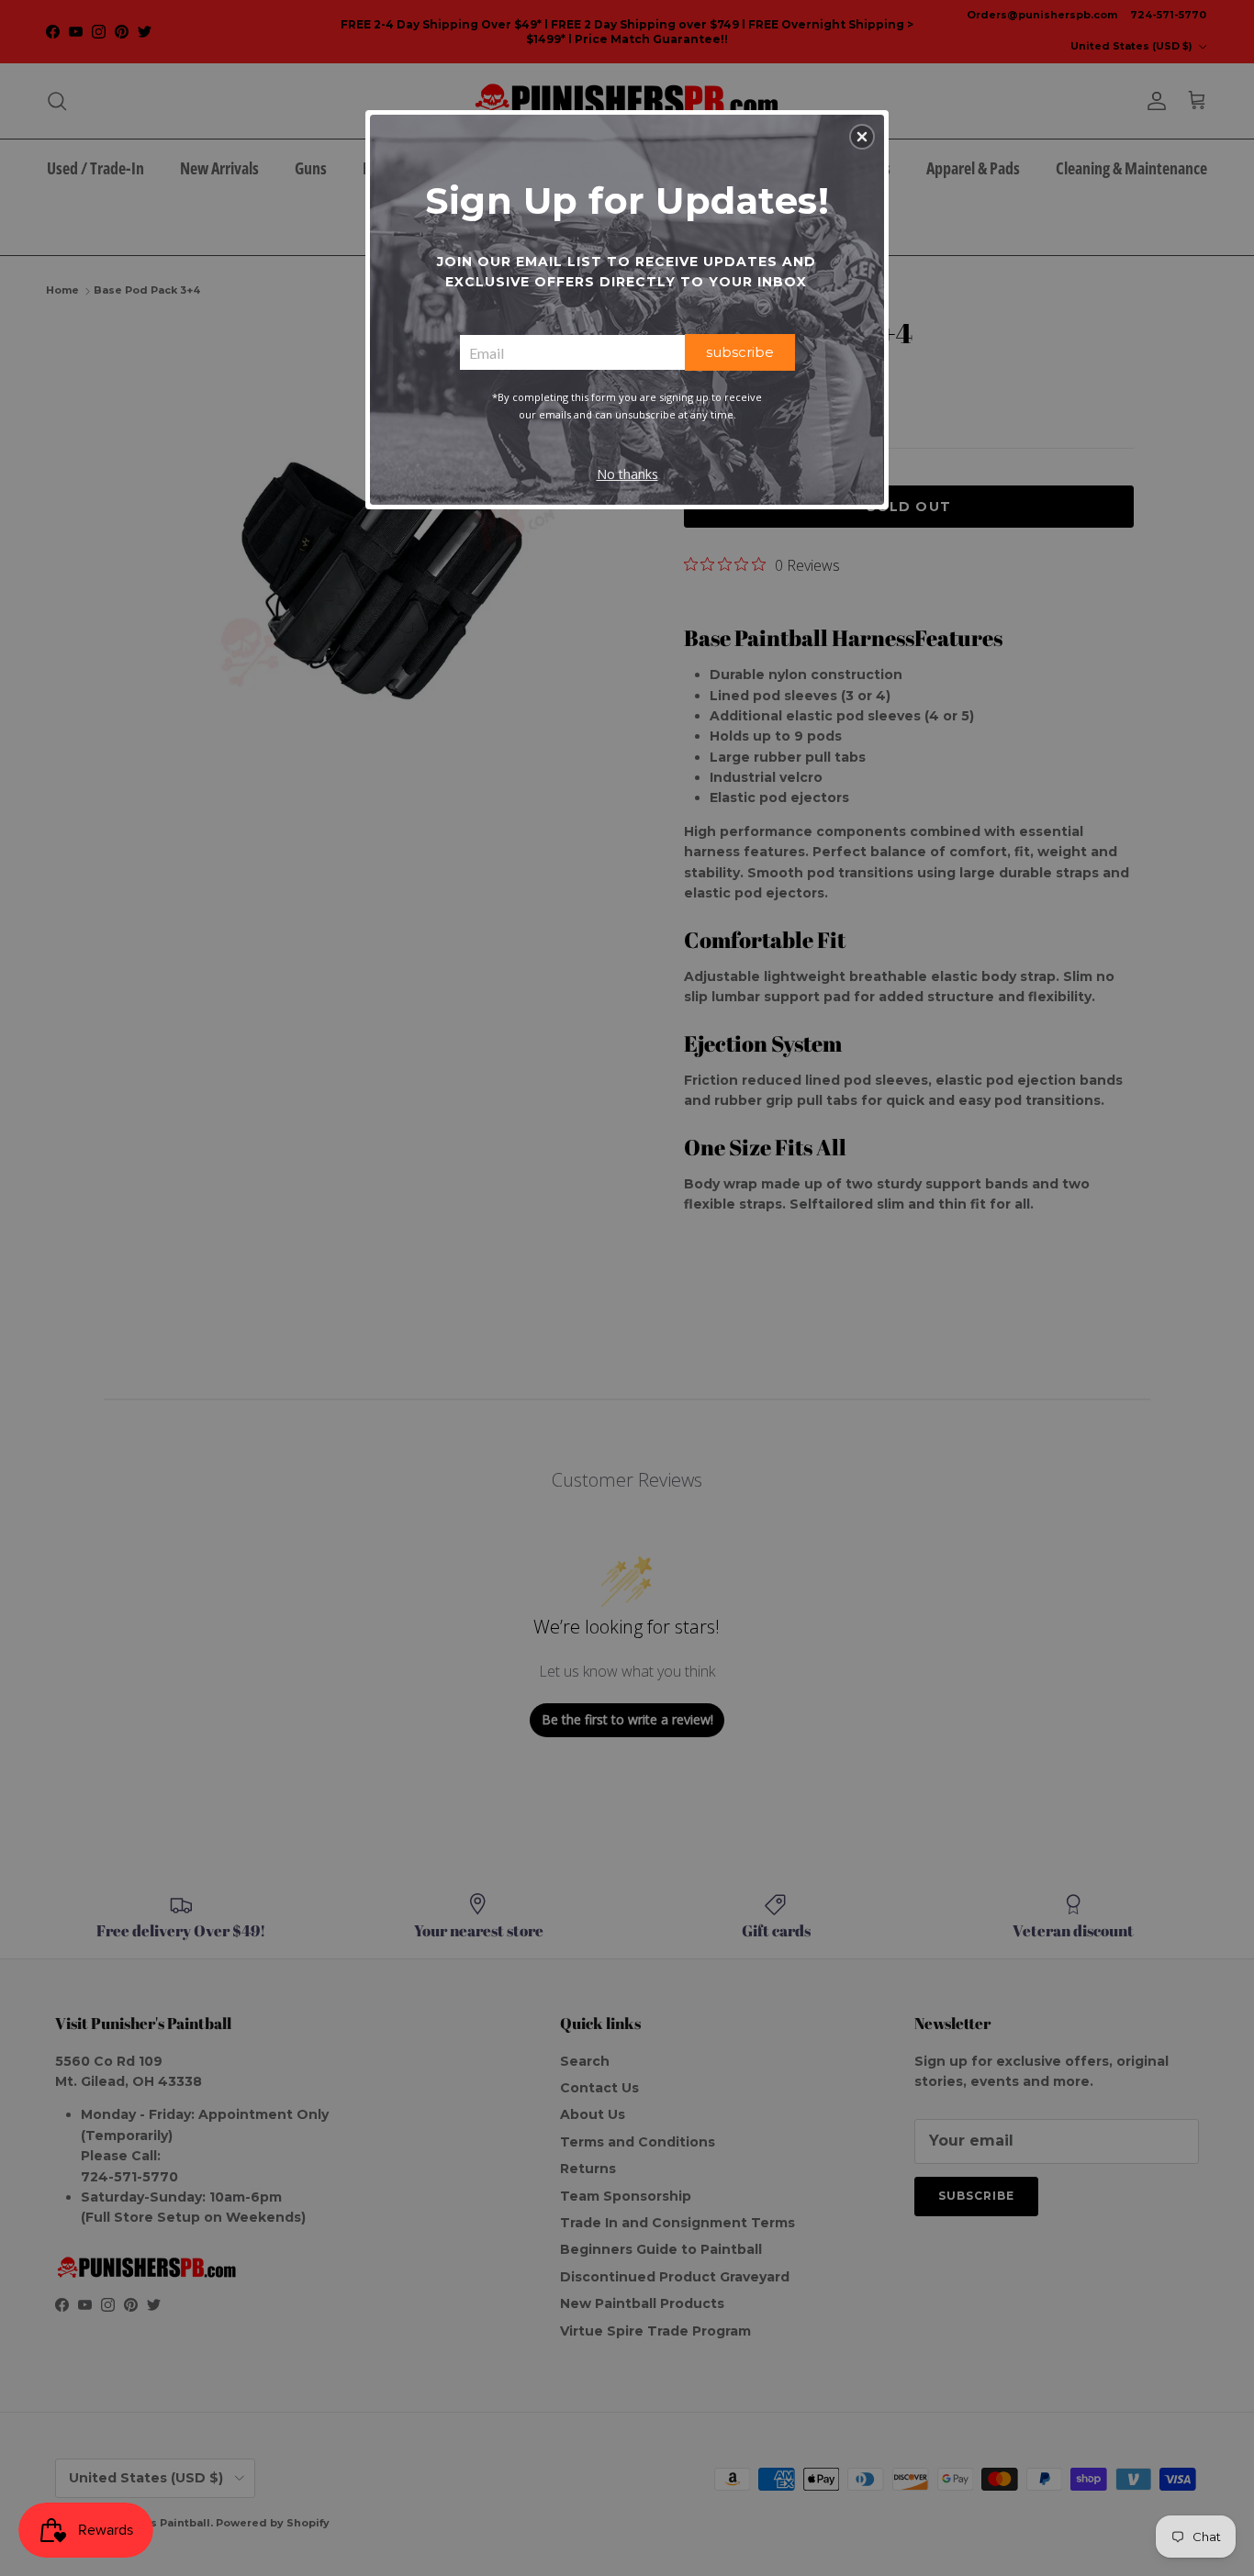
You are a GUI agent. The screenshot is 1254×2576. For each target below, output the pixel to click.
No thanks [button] (627, 474)
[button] (862, 137)
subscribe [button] (740, 352)
